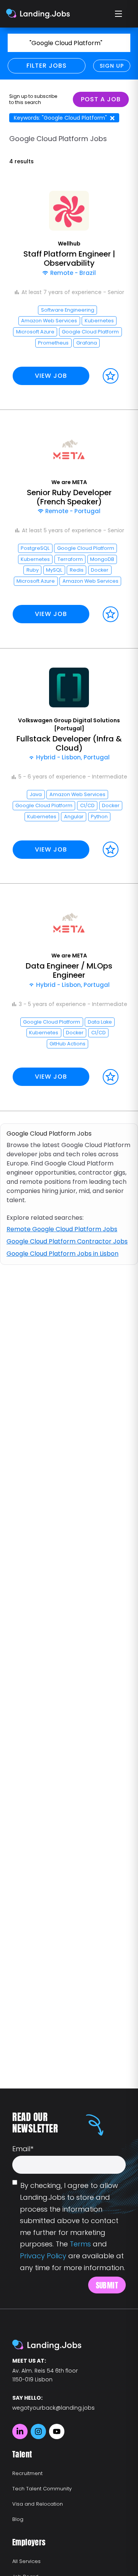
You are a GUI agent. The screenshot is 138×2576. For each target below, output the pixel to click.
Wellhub (69, 244)
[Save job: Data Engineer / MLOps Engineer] (111, 1077)
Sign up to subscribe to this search (33, 99)
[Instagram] (38, 2431)
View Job (51, 376)
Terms (80, 2244)
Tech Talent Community (42, 2489)
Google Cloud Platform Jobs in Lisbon (62, 1254)
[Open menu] (119, 14)
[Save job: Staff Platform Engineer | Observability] (111, 376)
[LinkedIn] (20, 2431)
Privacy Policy (43, 2256)
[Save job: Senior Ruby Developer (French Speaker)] (111, 614)
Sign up (112, 66)
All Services (26, 2561)
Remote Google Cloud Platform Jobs (62, 1229)
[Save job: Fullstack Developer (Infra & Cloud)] (111, 849)
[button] (69, 291)
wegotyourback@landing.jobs (53, 2408)
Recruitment (27, 2473)
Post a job (101, 99)
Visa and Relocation (38, 2504)
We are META (69, 482)
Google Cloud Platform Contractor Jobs (67, 1241)
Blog (18, 2519)
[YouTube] (57, 2431)
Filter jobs (47, 66)
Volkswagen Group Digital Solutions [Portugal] (69, 724)
